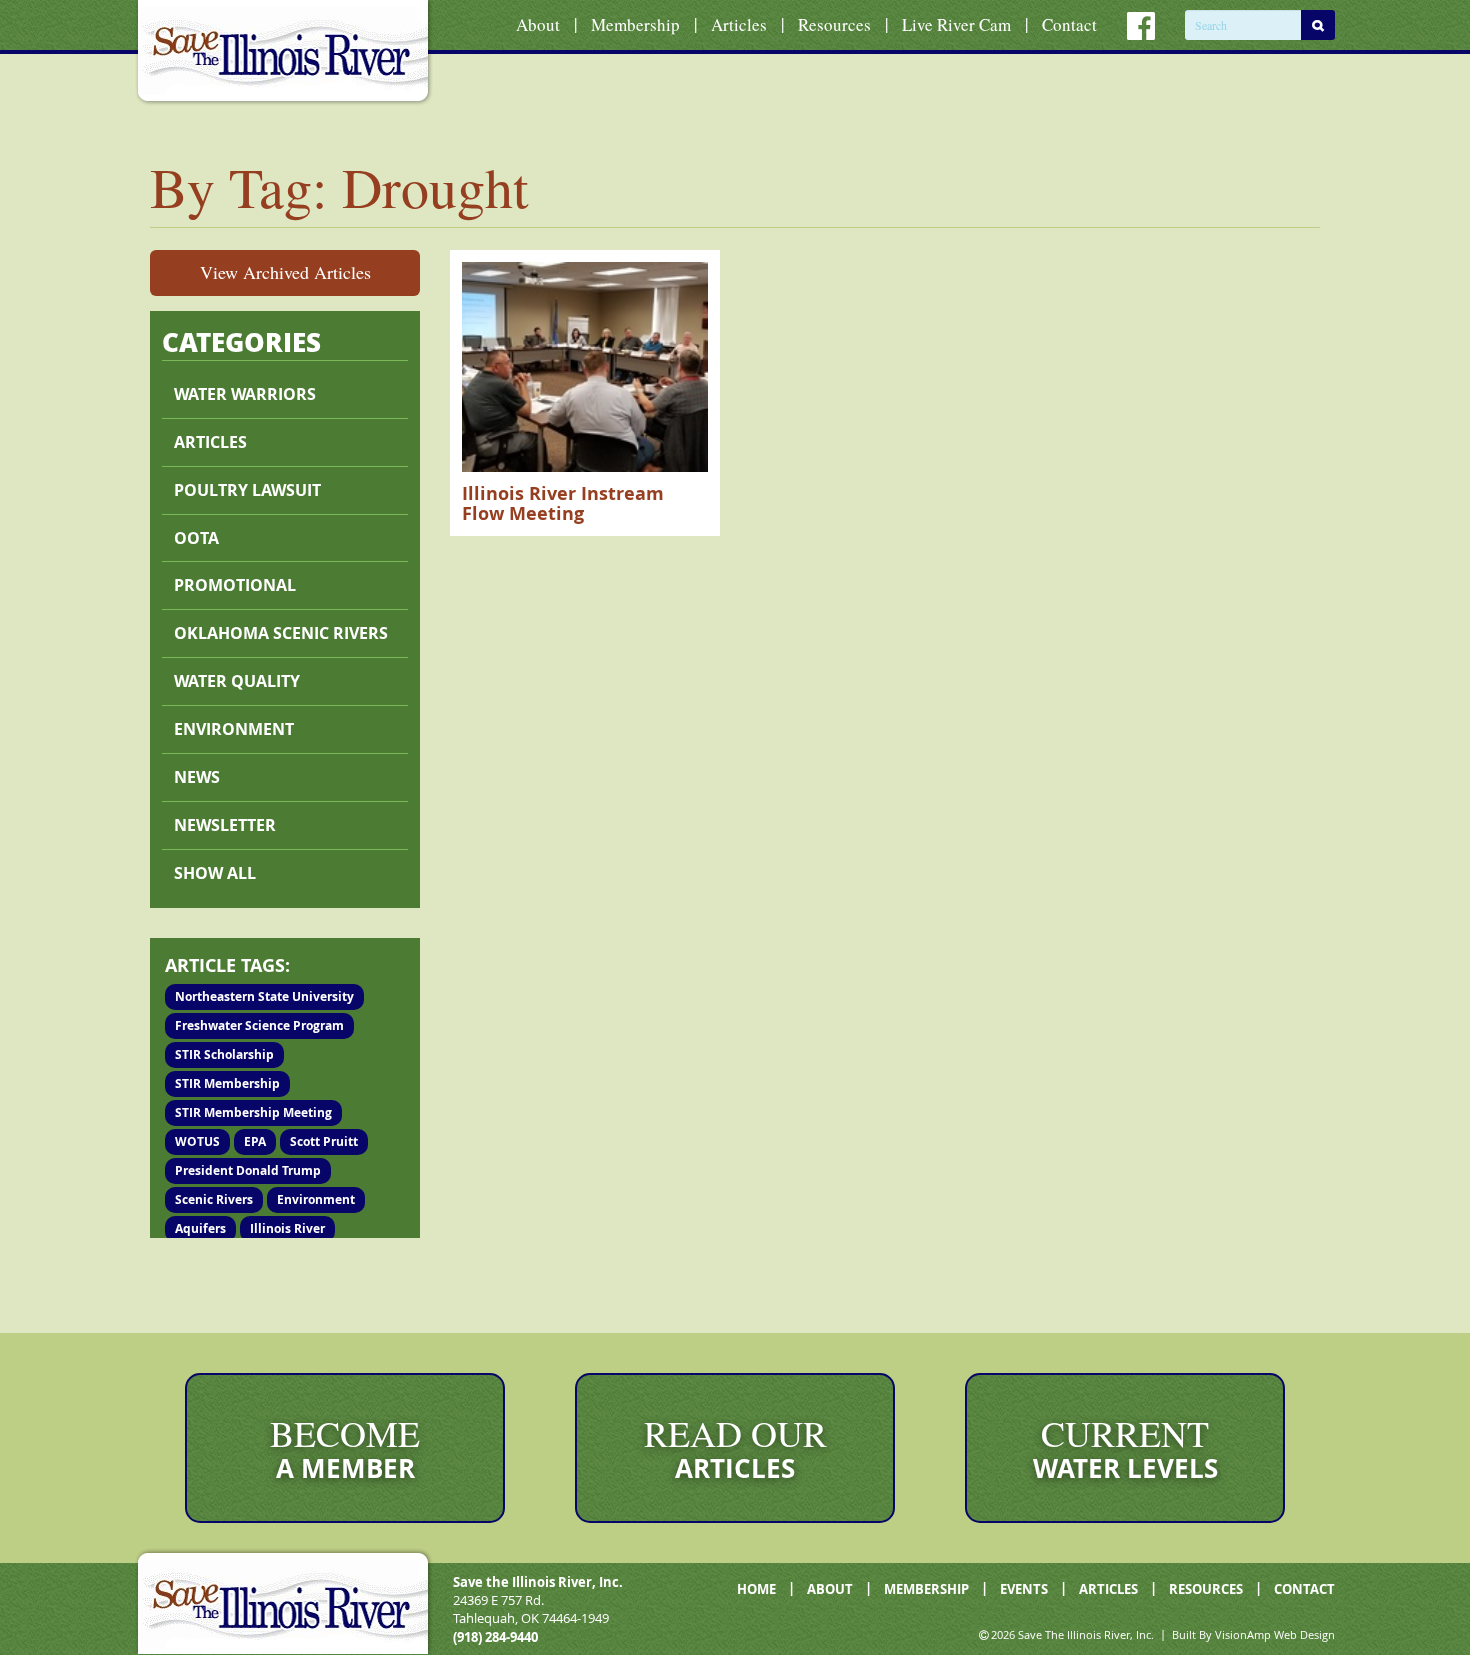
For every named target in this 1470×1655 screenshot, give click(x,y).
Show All (215, 873)
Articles (739, 24)
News (197, 777)
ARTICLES (1108, 1589)
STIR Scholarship (224, 1054)
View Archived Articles (285, 272)
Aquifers (200, 1228)
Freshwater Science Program (259, 1025)
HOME (756, 1589)
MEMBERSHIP (926, 1589)
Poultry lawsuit (247, 490)
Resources (834, 24)
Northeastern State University (264, 996)
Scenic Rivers (214, 1199)
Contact (1069, 24)
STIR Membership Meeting (253, 1112)
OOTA (196, 538)
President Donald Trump (248, 1170)
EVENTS (1024, 1589)
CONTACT (1304, 1589)
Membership (635, 24)
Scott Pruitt (324, 1141)
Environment (234, 729)
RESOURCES (1206, 1589)
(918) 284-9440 (495, 1637)
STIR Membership (227, 1083)
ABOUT (830, 1589)
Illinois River (287, 1228)
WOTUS (197, 1141)
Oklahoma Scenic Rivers (281, 633)
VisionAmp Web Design (1275, 1634)
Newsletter (225, 825)
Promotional (235, 585)
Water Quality (237, 681)
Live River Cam (956, 24)
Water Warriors (245, 394)
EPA (255, 1141)
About (538, 24)
